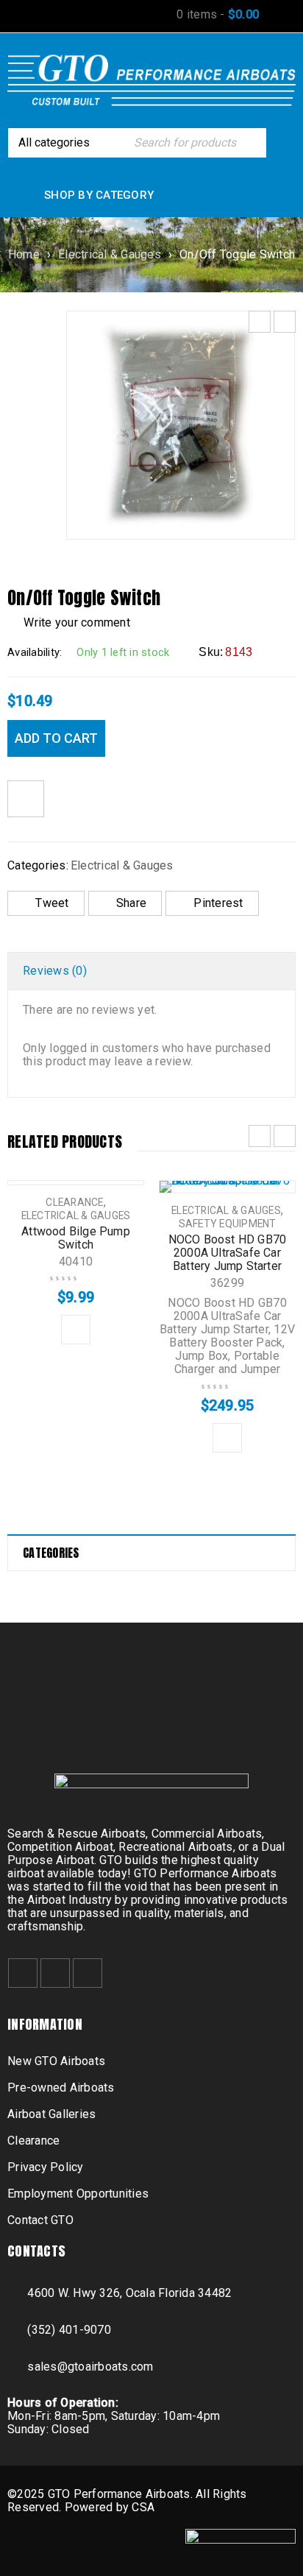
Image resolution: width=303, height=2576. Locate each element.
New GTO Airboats (56, 2061)
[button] (76, 1330)
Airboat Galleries (51, 2114)
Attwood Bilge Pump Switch (76, 1238)
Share (131, 903)
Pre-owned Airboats (61, 2088)
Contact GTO (40, 2220)
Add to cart (56, 738)
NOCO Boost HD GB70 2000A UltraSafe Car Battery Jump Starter (228, 1253)
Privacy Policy (46, 2167)
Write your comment (77, 622)
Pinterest (218, 903)
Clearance (74, 1202)
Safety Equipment (228, 1224)
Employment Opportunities (78, 2194)
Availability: (35, 652)
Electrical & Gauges (110, 254)
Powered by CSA (110, 2507)
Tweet (52, 903)
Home (24, 254)
